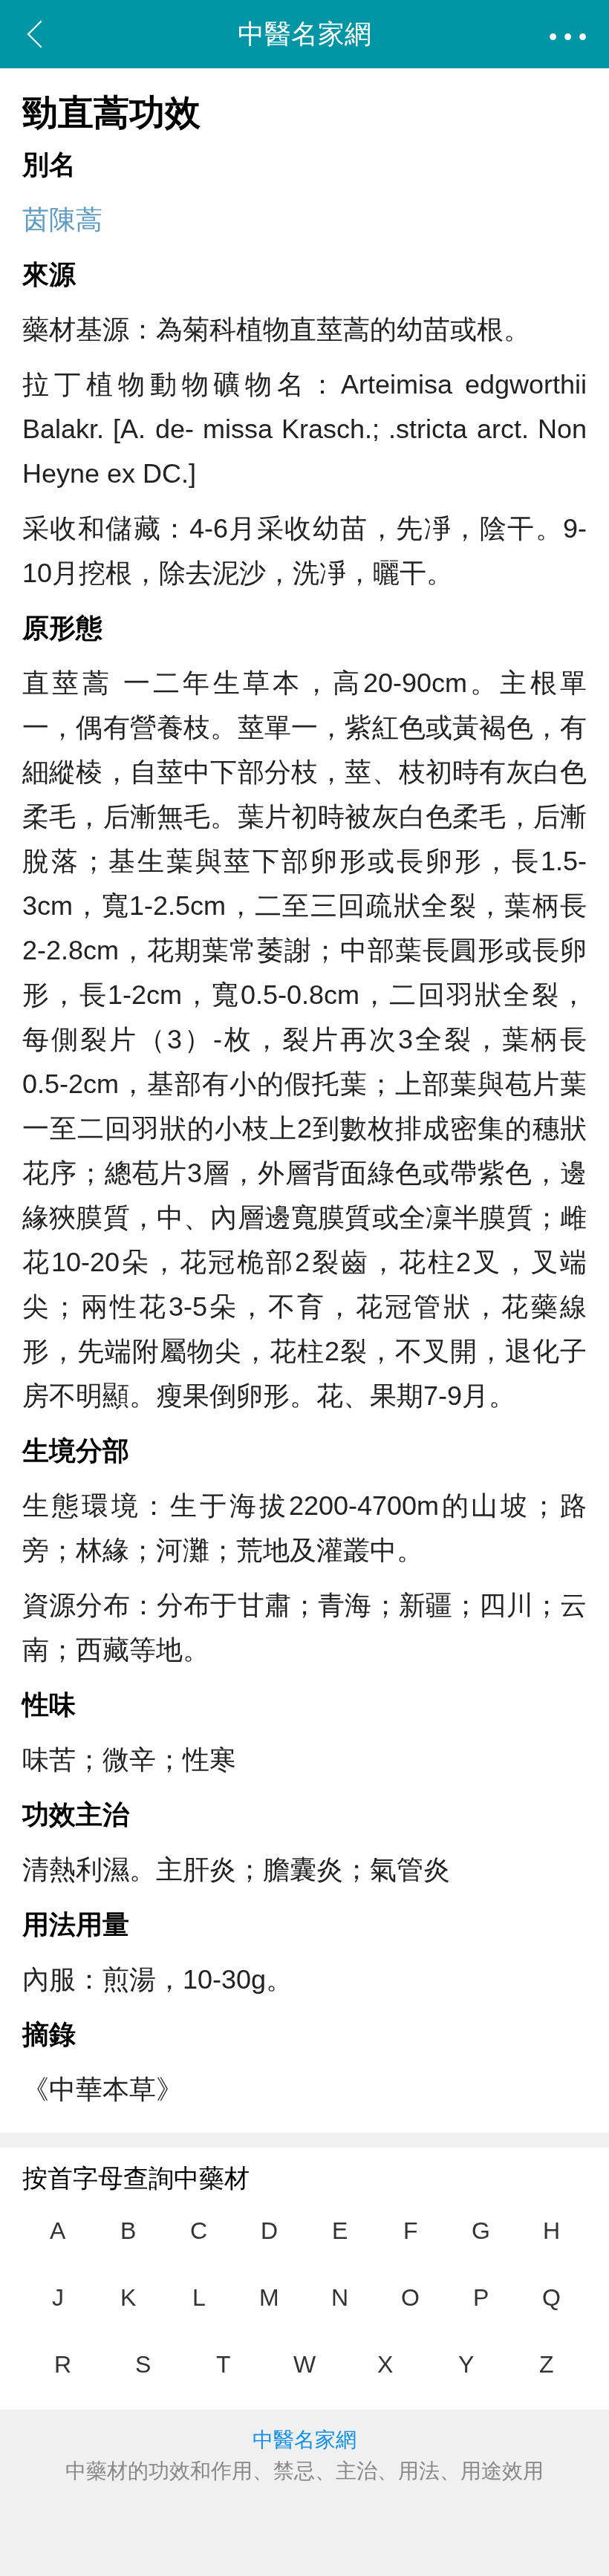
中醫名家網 (304, 34)
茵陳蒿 (62, 219)
